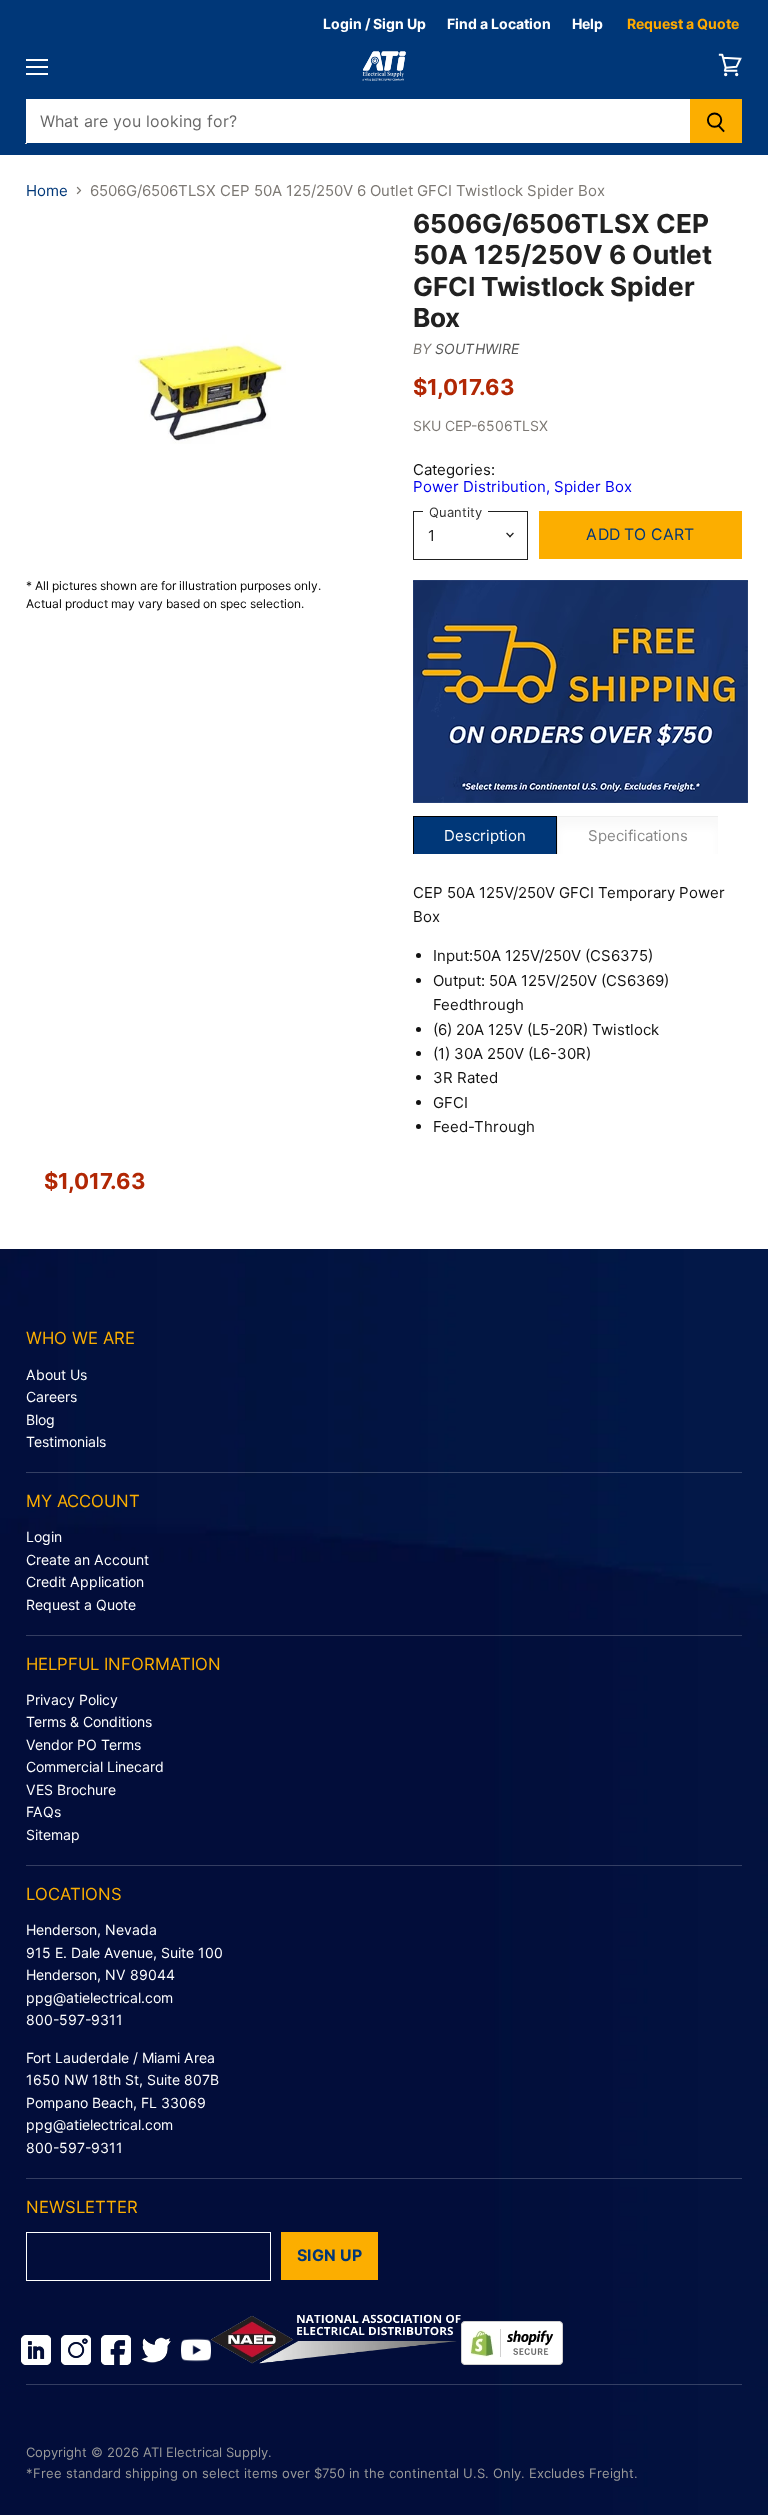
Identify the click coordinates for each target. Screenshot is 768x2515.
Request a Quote (683, 23)
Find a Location (499, 23)
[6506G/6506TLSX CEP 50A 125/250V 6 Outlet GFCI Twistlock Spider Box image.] (210, 392)
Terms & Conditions (89, 1721)
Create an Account (87, 1559)
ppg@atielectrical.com (99, 1997)
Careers (51, 1396)
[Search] (716, 121)
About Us (56, 1374)
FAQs (43, 1811)
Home (47, 190)
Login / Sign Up (374, 23)
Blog (40, 1419)
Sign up (329, 2255)
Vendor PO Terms (83, 1744)
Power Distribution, (483, 486)
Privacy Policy (72, 1699)
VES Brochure (71, 1789)
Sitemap (53, 1834)
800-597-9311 (74, 2019)
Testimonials (66, 1441)
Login (44, 1536)
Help (587, 23)
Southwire (477, 348)
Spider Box (593, 486)
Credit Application (85, 1581)
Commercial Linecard (95, 1766)
